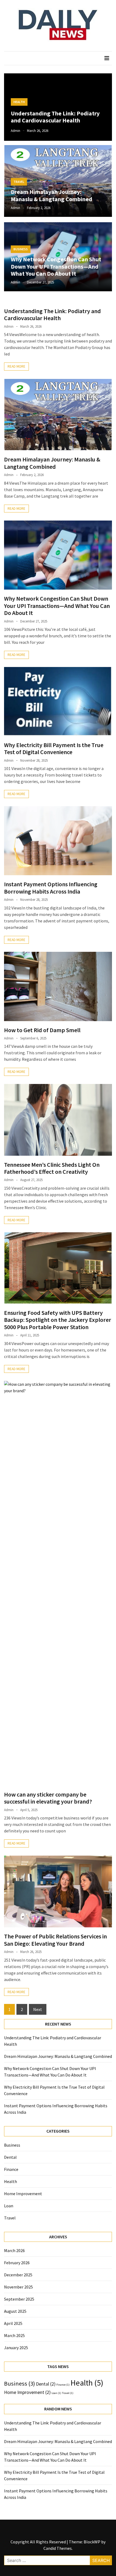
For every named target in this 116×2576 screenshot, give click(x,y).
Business (21, 249)
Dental (10, 2157)
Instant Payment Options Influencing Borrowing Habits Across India (51, 888)
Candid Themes (58, 2548)
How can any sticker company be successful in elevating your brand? (48, 1798)
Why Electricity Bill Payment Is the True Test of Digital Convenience (54, 748)
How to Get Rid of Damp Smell (42, 1030)
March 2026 (14, 2250)
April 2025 (13, 2323)
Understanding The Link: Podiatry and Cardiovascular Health (55, 117)
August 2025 (15, 2311)
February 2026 (17, 2263)
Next (38, 2009)
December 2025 (18, 2275)
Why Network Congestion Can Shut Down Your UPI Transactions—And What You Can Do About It (56, 266)
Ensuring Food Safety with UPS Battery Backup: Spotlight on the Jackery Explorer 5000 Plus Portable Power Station (58, 1320)
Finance (11, 2169)
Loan (9, 2206)
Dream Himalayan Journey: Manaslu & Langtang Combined (52, 195)
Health (19, 102)
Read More (16, 366)
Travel (19, 182)
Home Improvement (23, 2194)
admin (16, 131)
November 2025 (18, 2287)
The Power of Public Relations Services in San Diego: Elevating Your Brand (55, 1940)
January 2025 (16, 2348)
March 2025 (14, 2335)
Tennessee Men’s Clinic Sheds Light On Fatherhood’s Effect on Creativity (52, 1168)
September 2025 (19, 2299)
